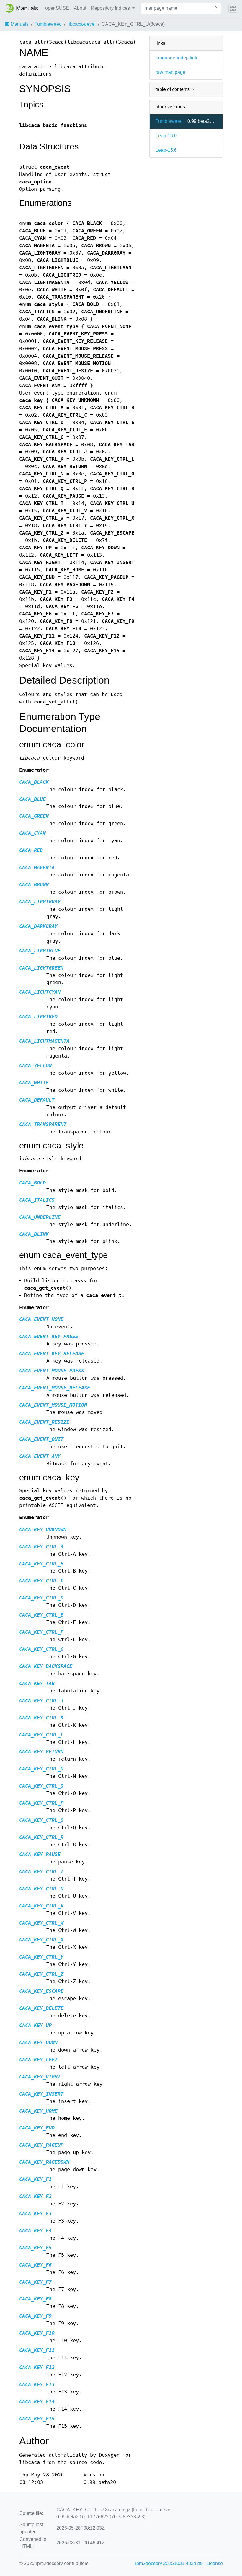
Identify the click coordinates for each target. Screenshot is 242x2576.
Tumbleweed (48, 24)
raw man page (170, 72)
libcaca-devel (82, 24)
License (215, 2563)
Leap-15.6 (166, 150)
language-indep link (176, 58)
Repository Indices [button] (111, 8)
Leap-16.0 (166, 136)
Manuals (19, 24)
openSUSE (57, 8)
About (80, 8)
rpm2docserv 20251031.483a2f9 (169, 2563)
